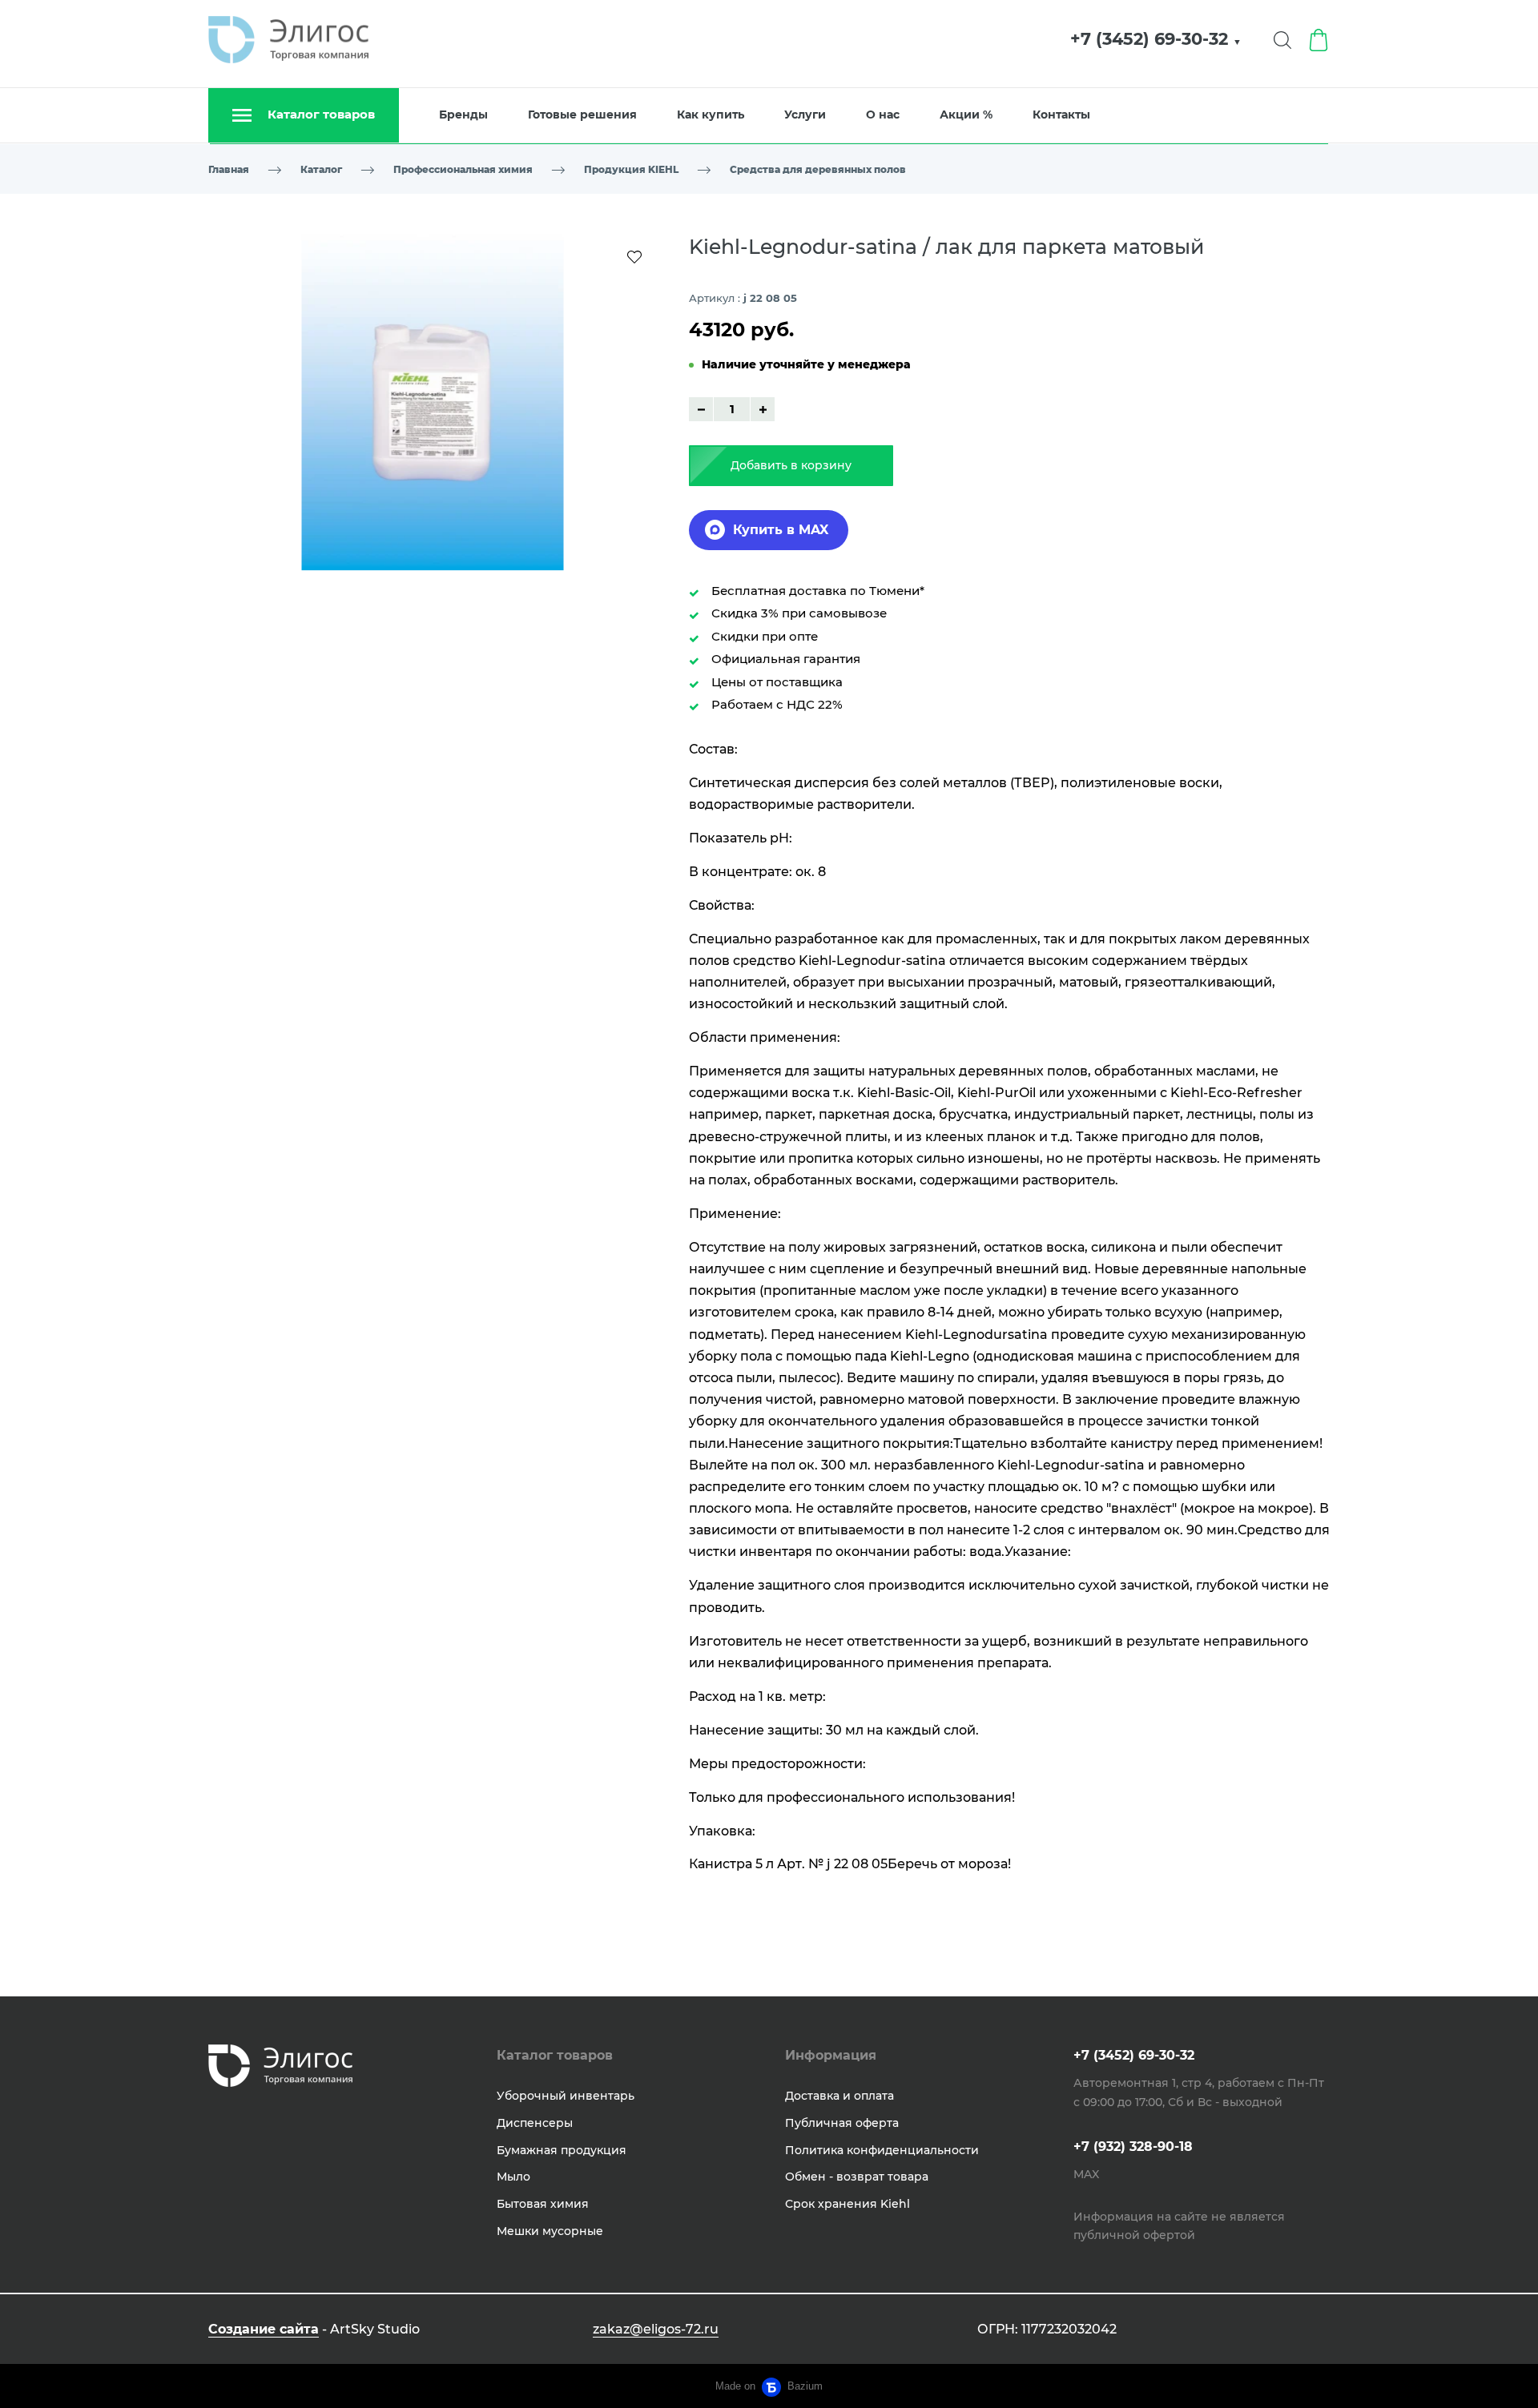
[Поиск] (1282, 40)
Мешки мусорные (550, 2231)
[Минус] (701, 409)
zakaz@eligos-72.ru (656, 2329)
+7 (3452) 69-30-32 (1156, 39)
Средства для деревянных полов (818, 169)
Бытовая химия (543, 2204)
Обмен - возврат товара (857, 2177)
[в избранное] (634, 256)
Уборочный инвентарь (566, 2096)
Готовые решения (582, 115)
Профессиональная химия (463, 169)
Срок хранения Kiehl (848, 2204)
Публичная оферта (842, 2123)
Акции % (966, 115)
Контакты (1061, 115)
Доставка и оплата (839, 2096)
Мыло (513, 2177)
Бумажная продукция (562, 2150)
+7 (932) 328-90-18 (1133, 2147)
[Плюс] (763, 409)
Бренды (463, 115)
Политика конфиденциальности (882, 2150)
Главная (229, 169)
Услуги (805, 115)
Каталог (321, 169)
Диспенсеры (535, 2123)
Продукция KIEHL (631, 169)
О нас (883, 115)
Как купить (711, 115)
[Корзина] (1319, 40)
